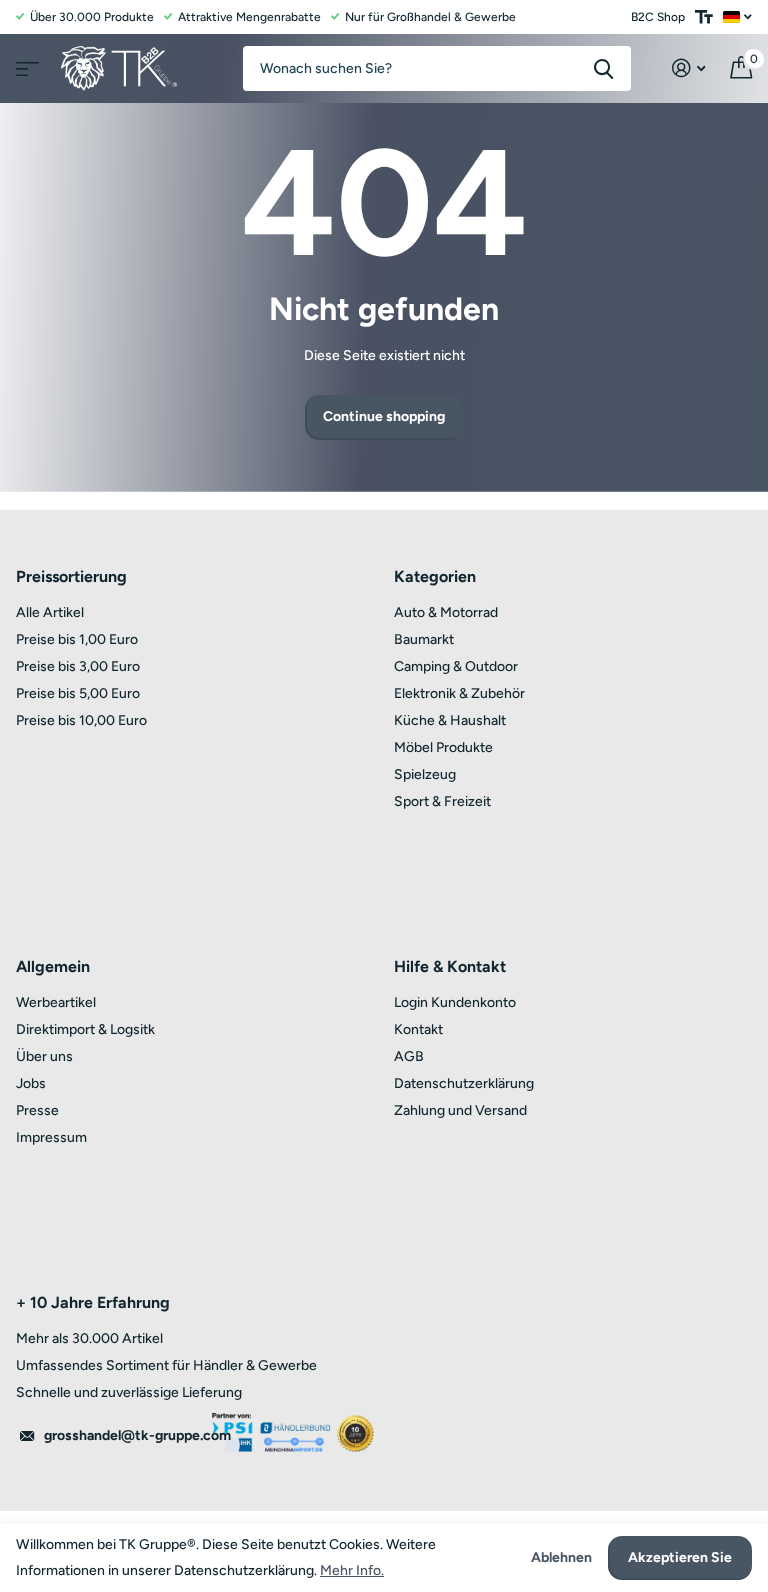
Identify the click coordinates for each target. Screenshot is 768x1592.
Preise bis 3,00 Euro (78, 666)
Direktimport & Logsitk (85, 1029)
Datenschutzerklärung (464, 1083)
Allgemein (53, 966)
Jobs (31, 1083)
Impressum (51, 1137)
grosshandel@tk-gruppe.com (137, 1435)
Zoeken (603, 68)
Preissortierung (71, 576)
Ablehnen (561, 1558)
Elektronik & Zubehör (459, 693)
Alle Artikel (50, 612)
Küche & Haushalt (450, 720)
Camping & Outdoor (456, 666)
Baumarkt (424, 639)
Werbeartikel (56, 1002)
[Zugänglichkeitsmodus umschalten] (704, 17)
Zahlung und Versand (460, 1110)
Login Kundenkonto (455, 1002)
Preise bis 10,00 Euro (81, 720)
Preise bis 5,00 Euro (78, 693)
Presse (37, 1110)
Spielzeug (425, 774)
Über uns (44, 1056)
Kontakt (418, 1029)
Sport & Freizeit (442, 801)
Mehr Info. (352, 1570)
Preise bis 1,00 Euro (77, 639)
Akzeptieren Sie (680, 1557)
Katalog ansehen (25, 62)
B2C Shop (658, 17)
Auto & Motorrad (446, 612)
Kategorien (435, 576)
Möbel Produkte (443, 747)
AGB (409, 1056)
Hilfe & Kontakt (450, 966)
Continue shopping (384, 416)
